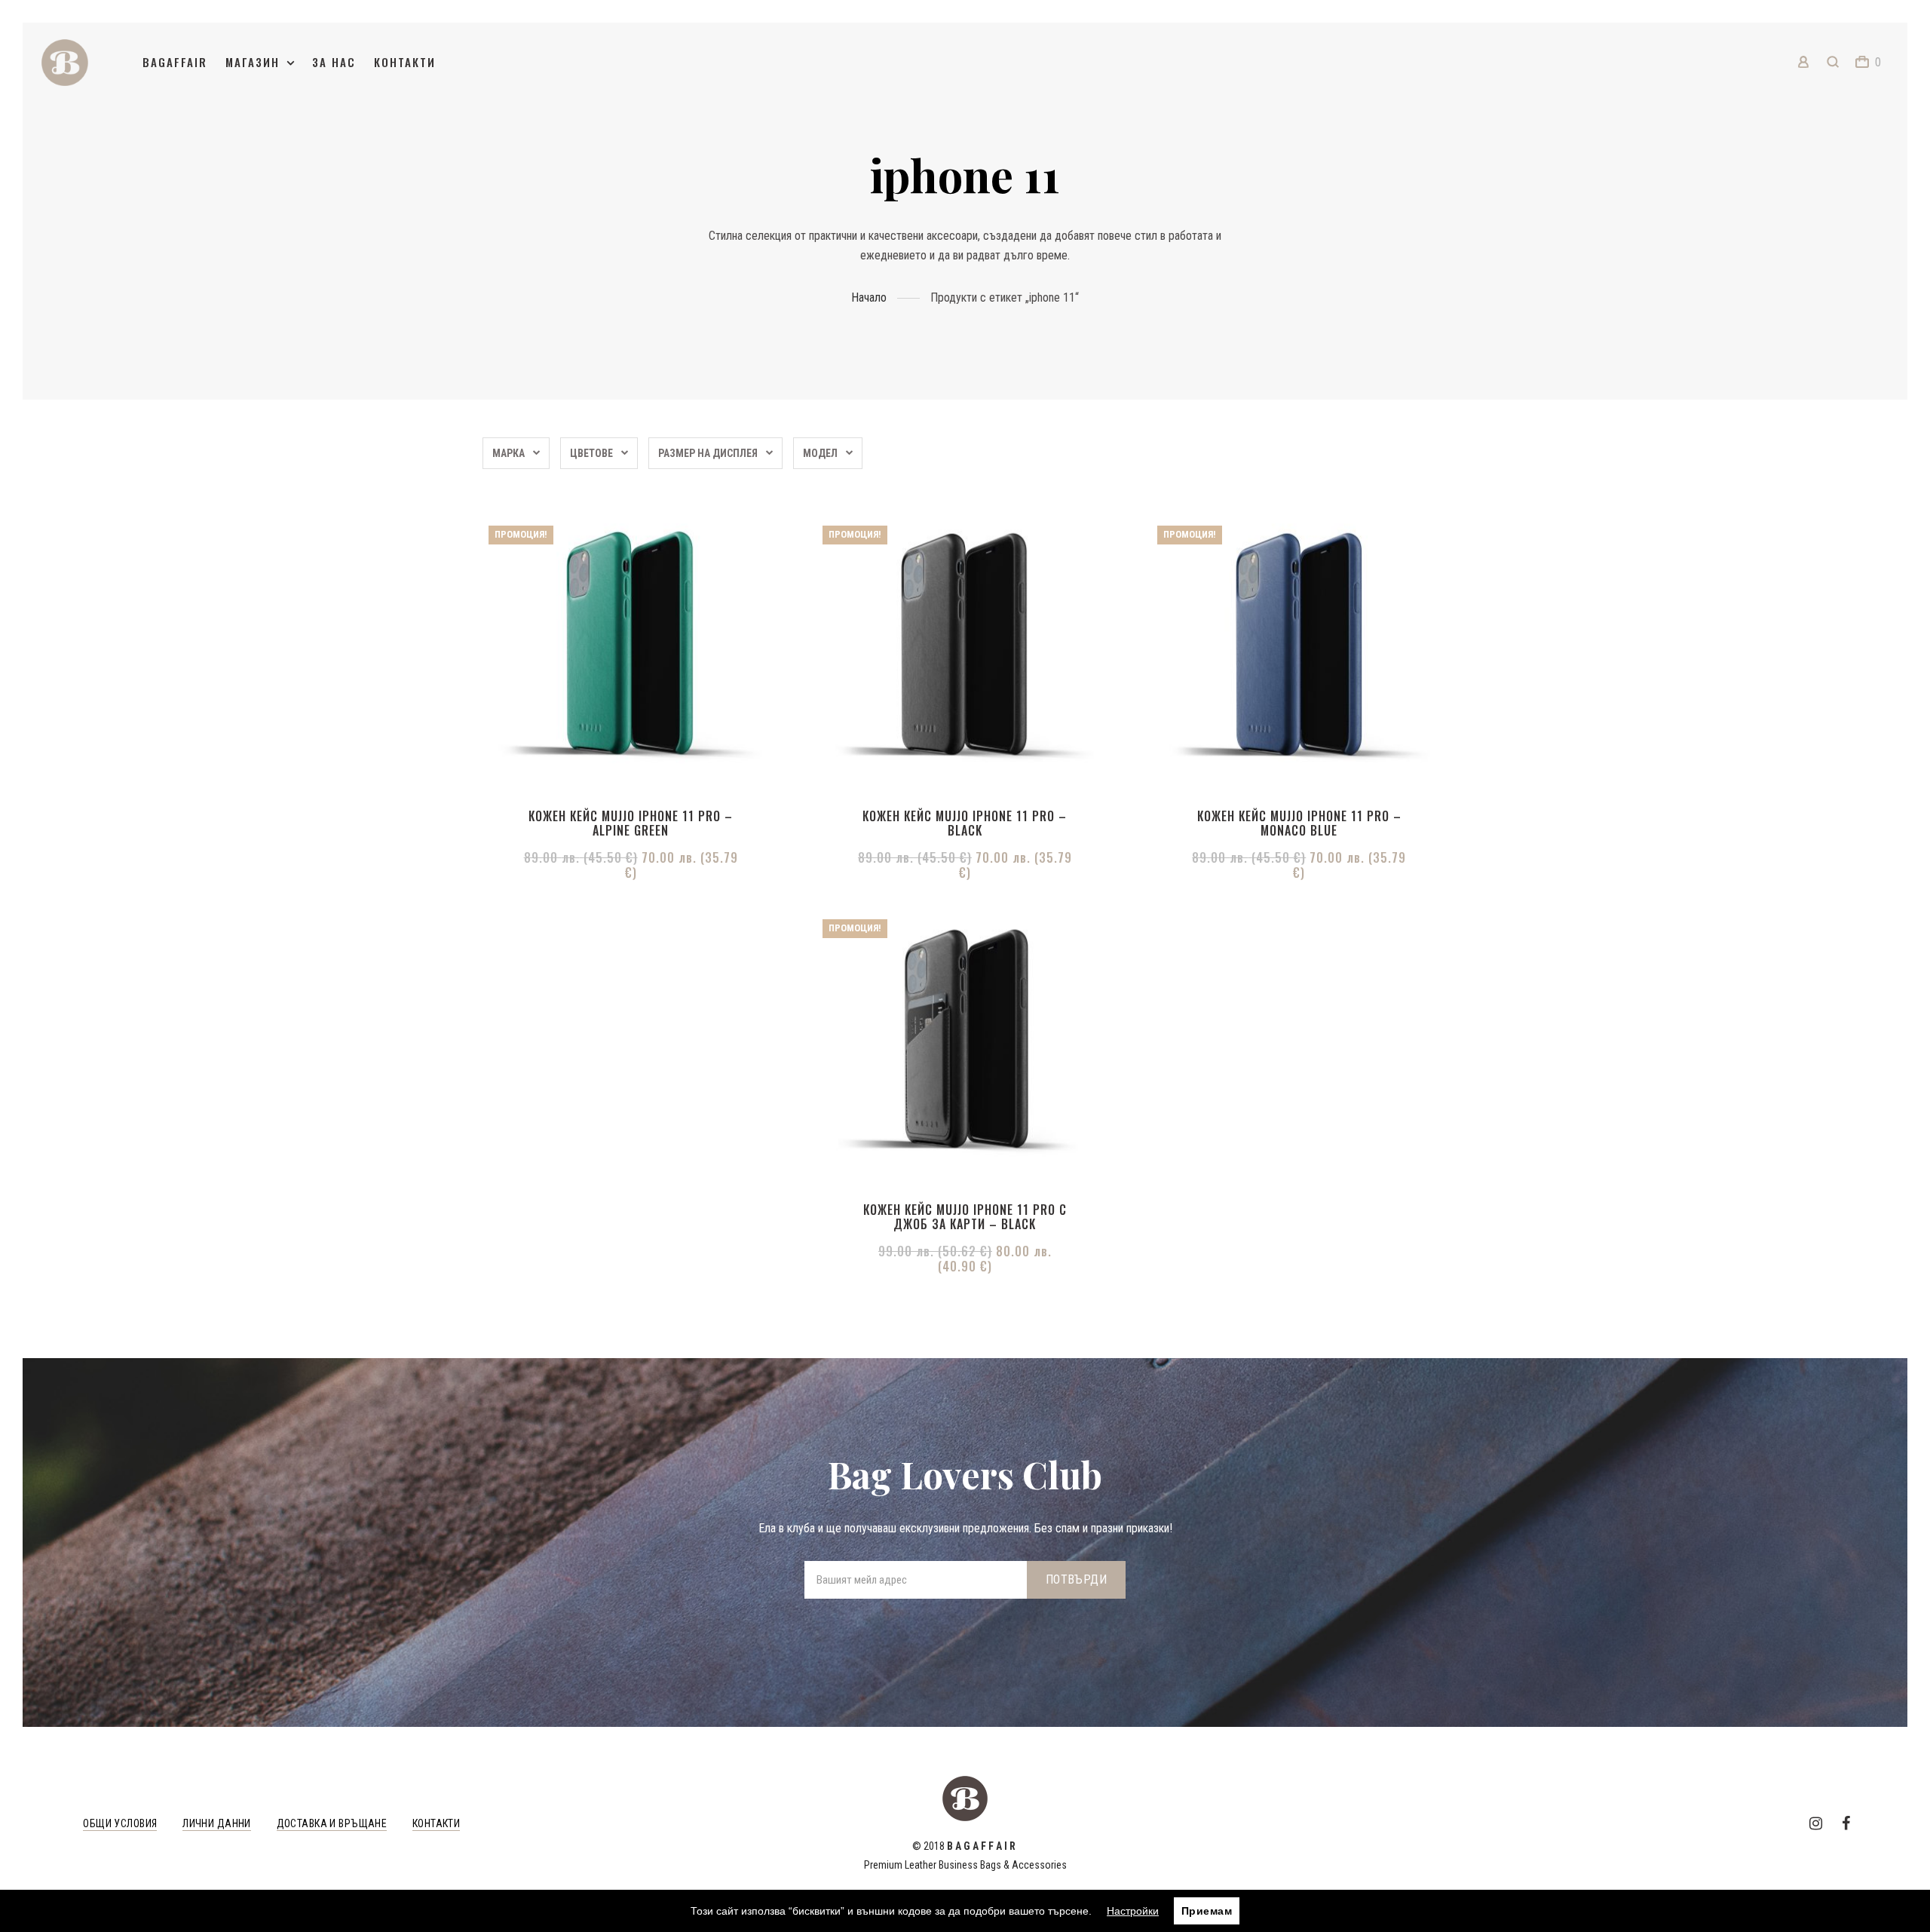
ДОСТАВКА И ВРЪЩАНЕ (332, 1823)
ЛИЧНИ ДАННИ (217, 1823)
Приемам (1207, 1911)
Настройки (1133, 1911)
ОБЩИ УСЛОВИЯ (120, 1823)
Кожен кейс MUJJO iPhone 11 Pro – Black (965, 823)
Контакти (405, 62)
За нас (334, 62)
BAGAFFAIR (175, 62)
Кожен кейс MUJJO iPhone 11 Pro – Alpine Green (631, 823)
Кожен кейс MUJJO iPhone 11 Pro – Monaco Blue (1299, 823)
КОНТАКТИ (436, 1823)
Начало (869, 297)
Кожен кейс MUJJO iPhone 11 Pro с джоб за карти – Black (965, 1217)
